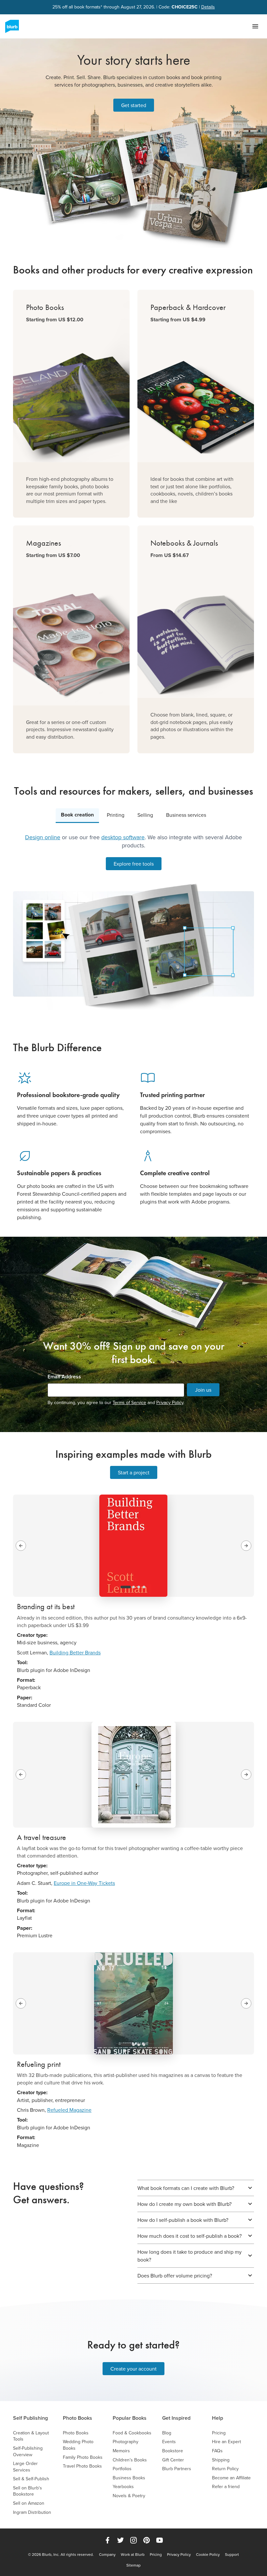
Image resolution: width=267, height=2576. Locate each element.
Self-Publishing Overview (28, 2451)
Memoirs (121, 2451)
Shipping (221, 2460)
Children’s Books (130, 2460)
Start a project (134, 1472)
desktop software (123, 837)
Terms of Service (129, 1402)
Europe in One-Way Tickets (84, 1883)
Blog (167, 2433)
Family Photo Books (83, 2457)
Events (169, 2442)
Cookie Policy (208, 2555)
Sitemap (133, 2565)
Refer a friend (226, 2487)
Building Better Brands (75, 1652)
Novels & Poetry (129, 2496)
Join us (203, 1390)
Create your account (133, 2369)
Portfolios (122, 2469)
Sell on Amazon (29, 2503)
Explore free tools (134, 864)
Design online (43, 837)
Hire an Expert (226, 2442)
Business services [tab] (186, 815)
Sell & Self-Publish (31, 2479)
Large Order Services (25, 2467)
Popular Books (130, 2418)
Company (107, 2555)
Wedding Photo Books (78, 2445)
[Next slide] (246, 1546)
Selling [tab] (145, 815)
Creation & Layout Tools (31, 2436)
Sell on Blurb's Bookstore (28, 2491)
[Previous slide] (21, 1546)
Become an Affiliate (231, 2478)
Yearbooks (123, 2487)
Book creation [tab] (77, 815)
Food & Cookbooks (132, 2433)
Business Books (129, 2478)
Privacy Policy (170, 1402)
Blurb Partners (177, 2469)
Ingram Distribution (32, 2512)
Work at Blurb (133, 2555)
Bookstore (173, 2451)
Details (208, 7)
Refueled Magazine (69, 2110)
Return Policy (225, 2469)
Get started (134, 105)
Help (218, 2418)
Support (232, 2555)
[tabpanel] (133, 921)
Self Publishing (30, 2418)
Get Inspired (176, 2418)
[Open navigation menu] (255, 26)
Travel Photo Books (82, 2466)
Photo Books (77, 2418)
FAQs (217, 2451)
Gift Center (173, 2460)
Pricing (219, 2433)
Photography (126, 2442)
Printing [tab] (116, 815)
